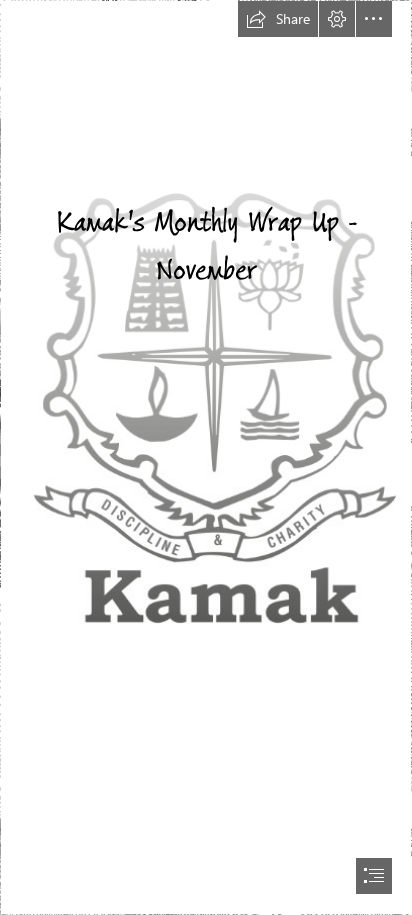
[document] (206, 457)
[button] (278, 19)
